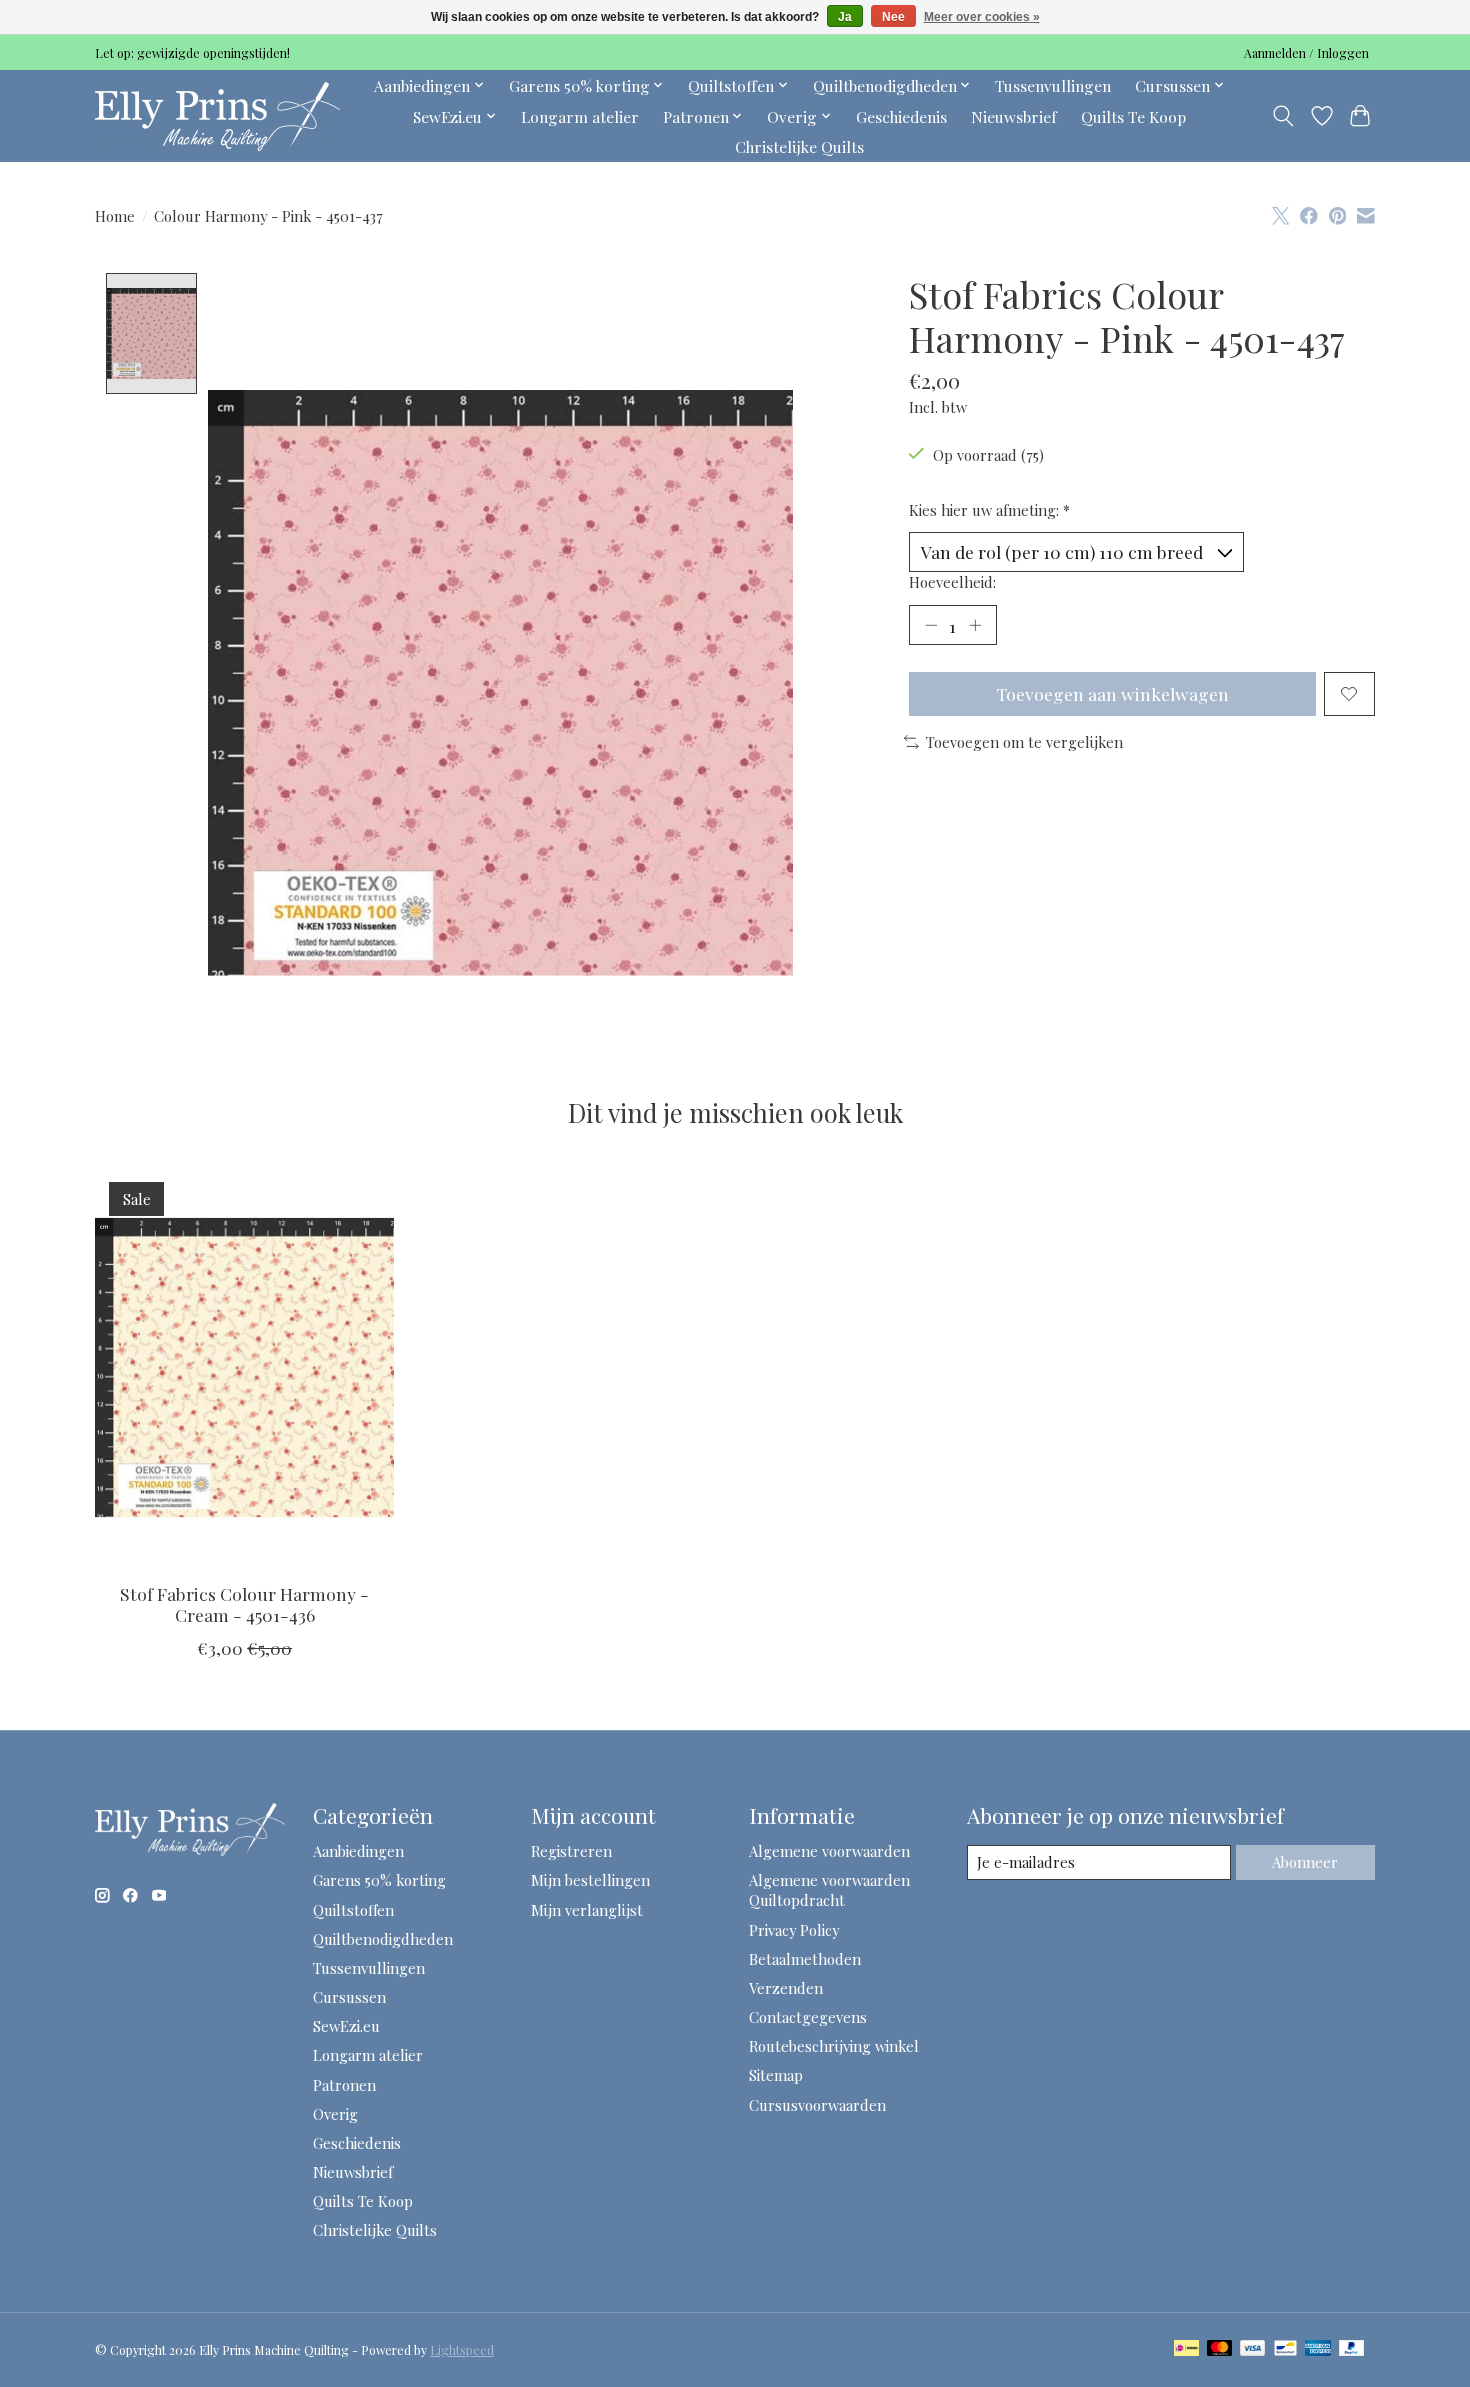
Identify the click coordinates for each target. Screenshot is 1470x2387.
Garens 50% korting (379, 1880)
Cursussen (349, 1997)
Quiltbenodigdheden (383, 1939)
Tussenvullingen (1053, 85)
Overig (335, 2114)
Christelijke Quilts (799, 146)
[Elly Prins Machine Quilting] (217, 116)
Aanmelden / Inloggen (1306, 53)
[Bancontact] (1285, 2349)
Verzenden (786, 1988)
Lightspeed (462, 2350)
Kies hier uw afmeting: (989, 510)
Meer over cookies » (982, 17)
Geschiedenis (901, 116)
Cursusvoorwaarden (817, 2105)
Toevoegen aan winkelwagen (1112, 693)
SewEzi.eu (346, 2026)
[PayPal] (1352, 2349)
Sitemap (776, 2075)
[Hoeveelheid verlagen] (931, 625)
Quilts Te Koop (1133, 116)
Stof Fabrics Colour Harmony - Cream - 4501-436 (244, 1604)
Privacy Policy (794, 1930)
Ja (845, 17)
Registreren (571, 1851)
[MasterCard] (1220, 2349)
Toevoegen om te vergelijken (1024, 742)
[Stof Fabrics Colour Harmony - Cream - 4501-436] (244, 1367)
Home (115, 216)
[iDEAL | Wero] (1186, 2349)
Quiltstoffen (353, 1910)
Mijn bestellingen (590, 1880)
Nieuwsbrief (1014, 116)
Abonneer (1305, 1862)
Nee (893, 17)
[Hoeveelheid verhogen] (975, 625)
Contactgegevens (808, 2017)
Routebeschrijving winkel (834, 2046)
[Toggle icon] (1283, 116)
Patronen (344, 2085)
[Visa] (1253, 2349)
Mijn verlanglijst (587, 1910)
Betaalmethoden (805, 1959)
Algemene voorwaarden (829, 1851)
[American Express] (1318, 2349)
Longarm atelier (580, 116)
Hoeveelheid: (952, 582)
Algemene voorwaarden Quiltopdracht (829, 1890)
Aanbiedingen (358, 1851)
